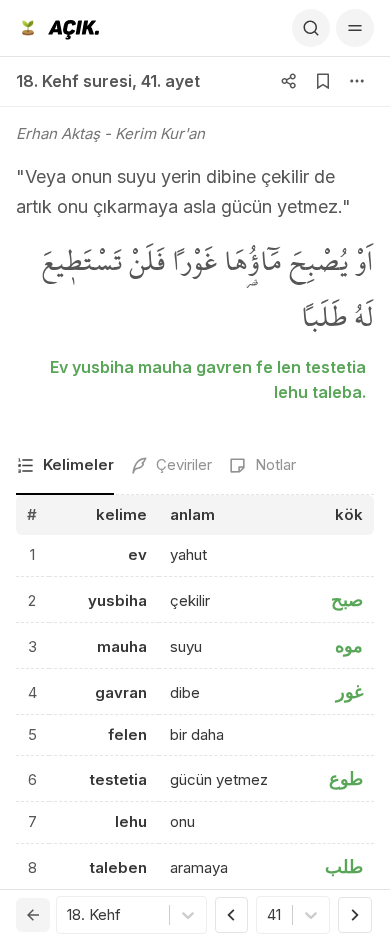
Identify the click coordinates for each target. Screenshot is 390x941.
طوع (346, 778)
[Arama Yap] (311, 28)
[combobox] (69, 915)
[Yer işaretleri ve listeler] (323, 81)
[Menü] (355, 28)
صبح (347, 599)
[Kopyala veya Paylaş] (289, 81)
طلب (344, 866)
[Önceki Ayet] (232, 915)
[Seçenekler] (357, 81)
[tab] (65, 466)
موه (349, 645)
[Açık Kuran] (57, 28)
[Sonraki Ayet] (355, 915)
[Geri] (33, 915)
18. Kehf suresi (74, 81)
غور (349, 691)
